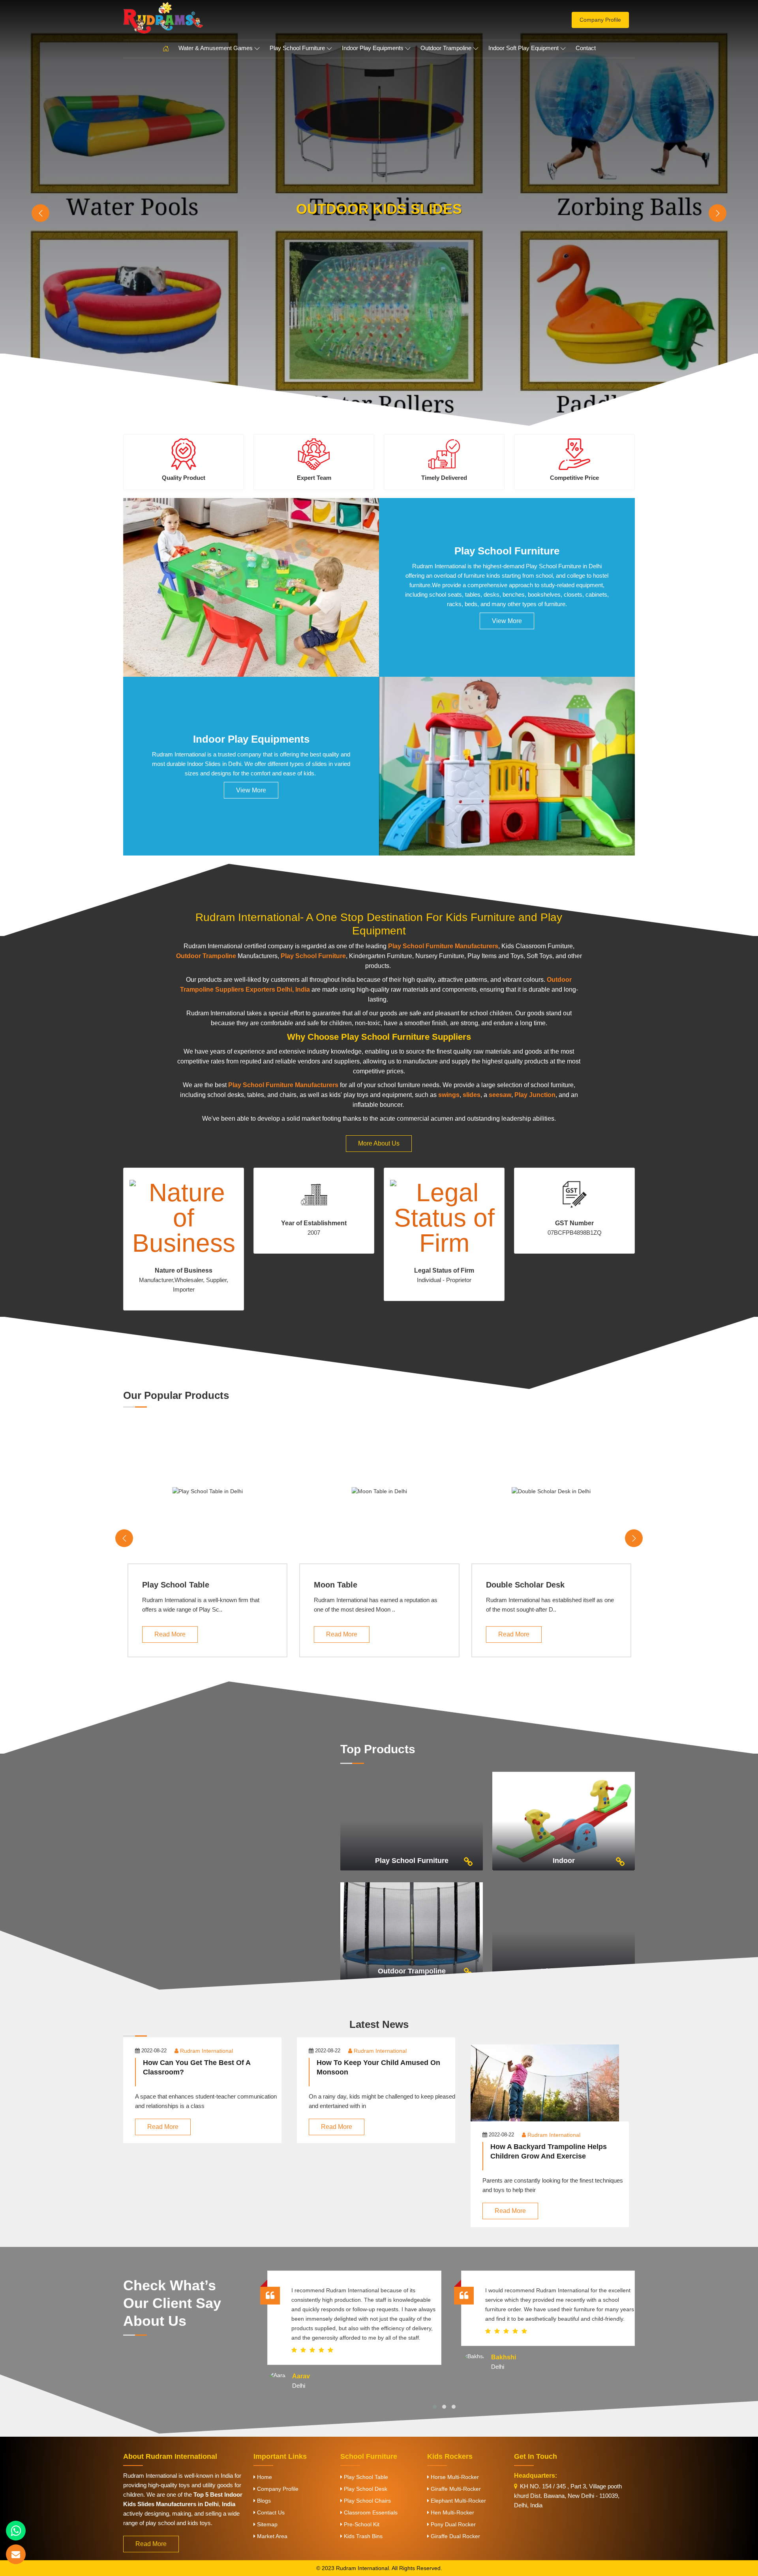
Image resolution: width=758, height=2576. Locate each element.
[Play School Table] (207, 1491)
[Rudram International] (205, 18)
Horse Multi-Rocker (454, 2477)
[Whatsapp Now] (16, 2531)
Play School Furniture (297, 48)
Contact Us (270, 2512)
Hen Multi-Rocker (452, 2512)
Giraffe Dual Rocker (455, 2536)
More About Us (379, 1143)
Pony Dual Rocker (452, 2524)
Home (264, 2477)
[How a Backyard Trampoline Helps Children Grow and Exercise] (553, 2091)
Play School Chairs (367, 2501)
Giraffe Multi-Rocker (455, 2489)
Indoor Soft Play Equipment (523, 48)
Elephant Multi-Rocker (458, 2501)
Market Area (271, 2536)
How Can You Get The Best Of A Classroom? (197, 2067)
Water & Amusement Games (216, 48)
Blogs (263, 2501)
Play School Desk (365, 2489)
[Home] (166, 49)
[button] (435, 2407)
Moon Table (336, 1585)
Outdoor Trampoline (446, 48)
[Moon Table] (379, 1491)
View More (507, 621)
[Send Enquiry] (16, 2554)
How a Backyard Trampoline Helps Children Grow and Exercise (549, 2151)
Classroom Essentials (370, 2512)
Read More (170, 1634)
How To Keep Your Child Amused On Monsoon (378, 2067)
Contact (586, 48)
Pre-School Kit (361, 2524)
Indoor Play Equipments (373, 48)
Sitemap (266, 2524)
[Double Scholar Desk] (551, 1491)
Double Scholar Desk (525, 1585)
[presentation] (40, 213)
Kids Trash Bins (362, 2536)
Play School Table (176, 1585)
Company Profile (600, 20)
